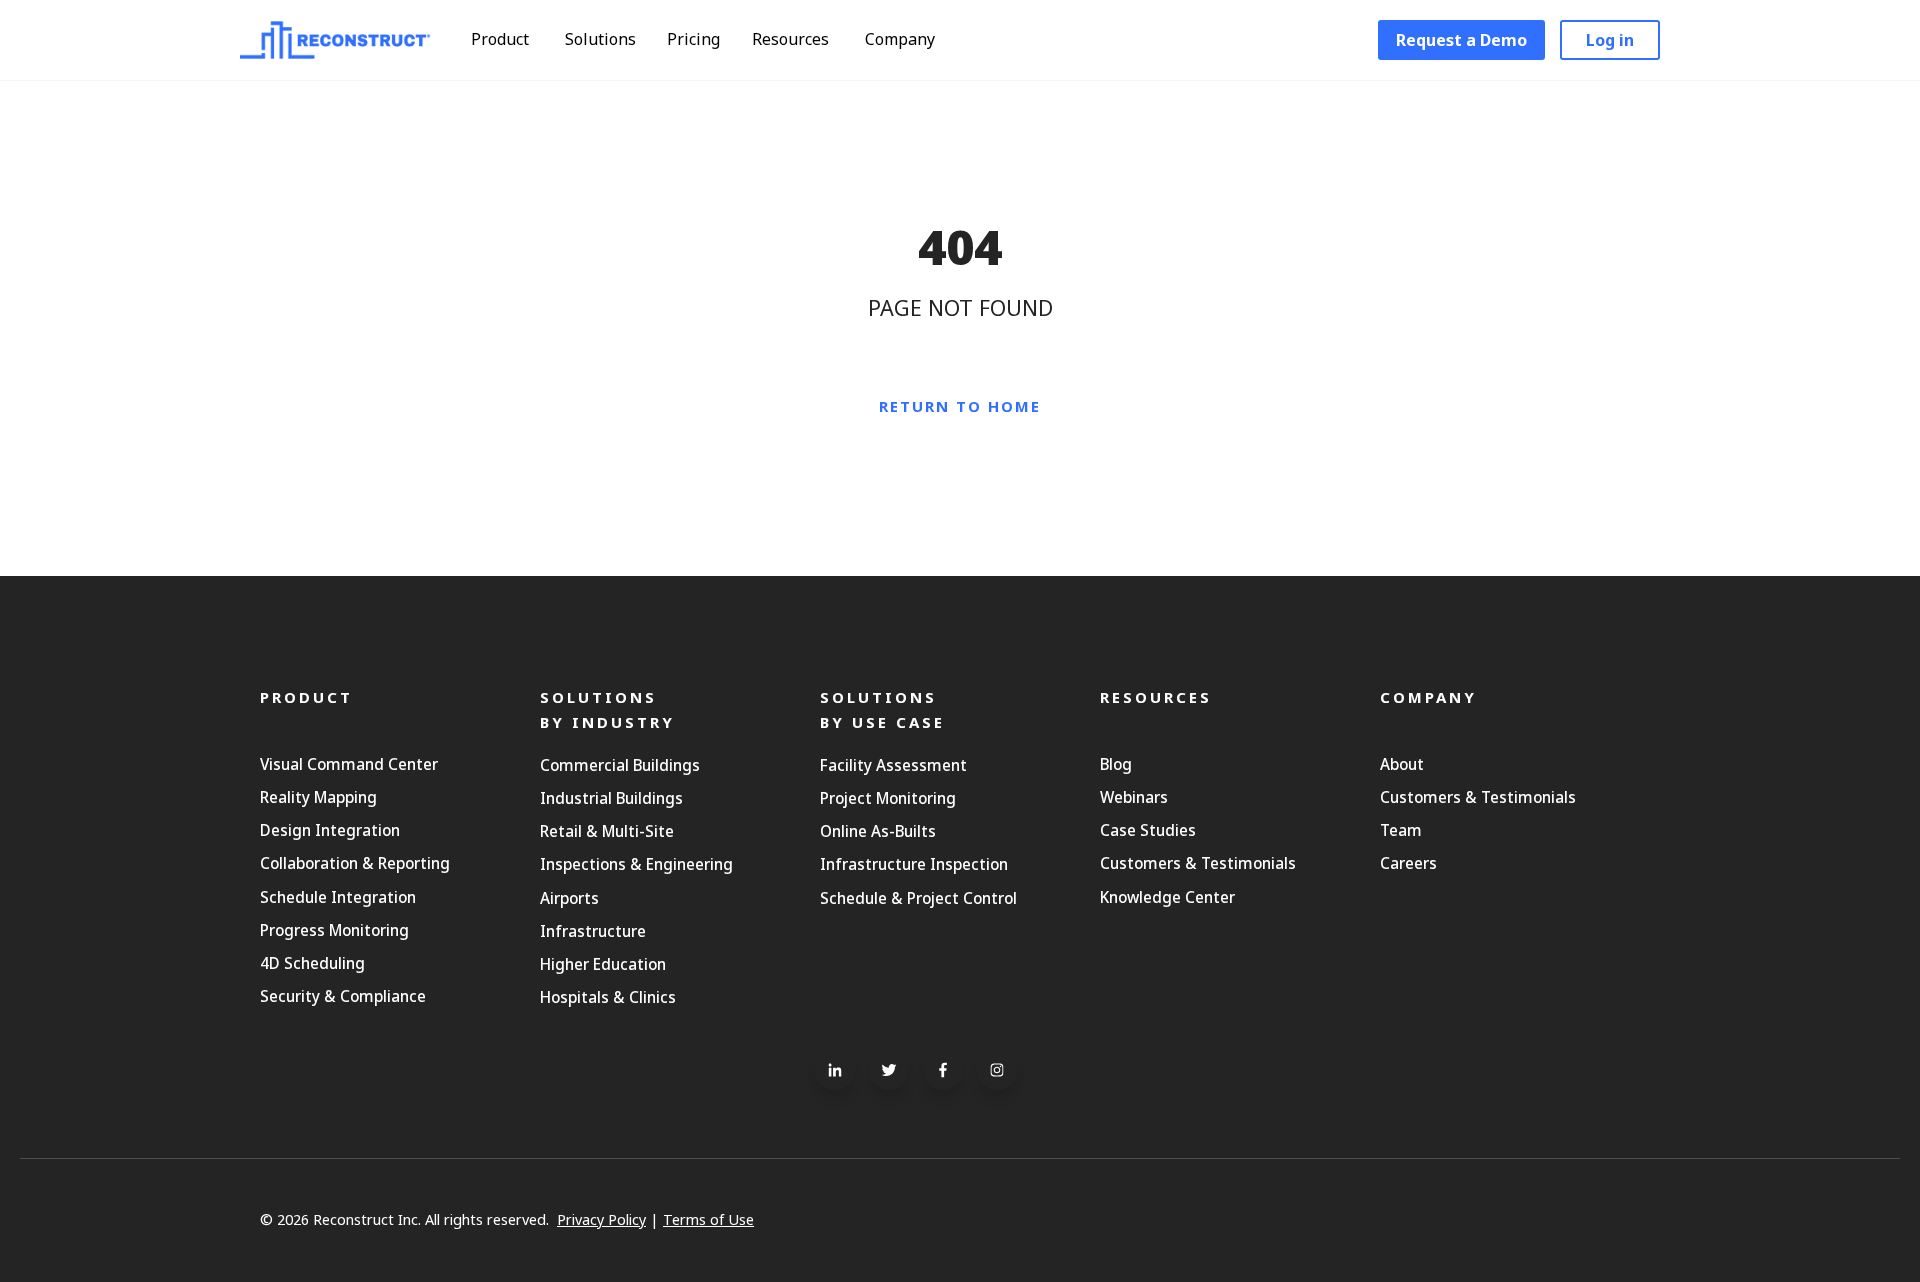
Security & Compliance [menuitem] (343, 996)
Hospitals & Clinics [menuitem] (608, 997)
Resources (792, 39)
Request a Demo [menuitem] (1461, 40)
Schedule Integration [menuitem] (338, 897)
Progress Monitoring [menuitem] (334, 930)
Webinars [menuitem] (1134, 797)
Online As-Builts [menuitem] (878, 831)
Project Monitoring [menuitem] (888, 798)
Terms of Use (708, 1219)
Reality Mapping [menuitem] (318, 797)
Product (502, 39)
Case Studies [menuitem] (1148, 830)
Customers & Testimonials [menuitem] (1198, 863)
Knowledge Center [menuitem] (1167, 897)
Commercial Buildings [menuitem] (620, 765)
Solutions (602, 39)
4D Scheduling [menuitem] (312, 963)
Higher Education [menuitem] (603, 964)
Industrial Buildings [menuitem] (611, 798)
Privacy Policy (601, 1219)
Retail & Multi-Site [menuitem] (607, 831)
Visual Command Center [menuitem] (349, 764)
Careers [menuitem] (1408, 863)
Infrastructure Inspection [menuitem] (914, 864)
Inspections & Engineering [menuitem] (636, 864)
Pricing (693, 39)
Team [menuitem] (1401, 830)
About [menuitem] (1402, 764)
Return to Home (960, 406)
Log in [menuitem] (1610, 40)
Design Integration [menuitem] (330, 830)
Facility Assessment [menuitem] (893, 765)
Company (902, 39)
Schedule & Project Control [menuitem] (918, 898)
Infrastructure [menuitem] (593, 931)
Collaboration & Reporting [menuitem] (355, 863)
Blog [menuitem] (1116, 764)
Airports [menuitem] (569, 898)
